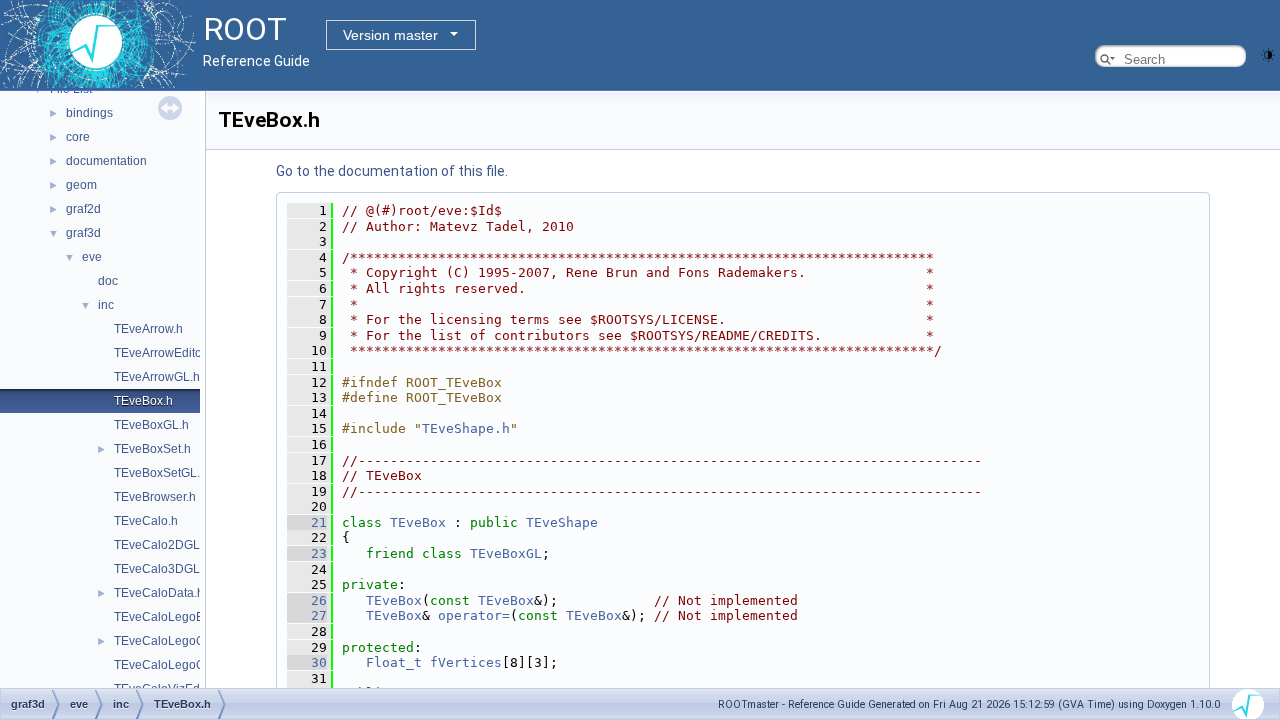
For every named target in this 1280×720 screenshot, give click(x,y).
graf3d (83, 233)
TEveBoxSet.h (152, 449)
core (78, 137)
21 (307, 522)
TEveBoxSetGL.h (160, 473)
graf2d (83, 209)
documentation (106, 161)
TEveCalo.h (146, 521)
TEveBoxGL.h (151, 425)
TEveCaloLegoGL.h (168, 641)
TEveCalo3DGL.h (162, 569)
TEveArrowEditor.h (164, 353)
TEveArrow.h (148, 329)
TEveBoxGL (506, 553)
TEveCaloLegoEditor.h (175, 617)
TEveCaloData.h (159, 593)
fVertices (466, 662)
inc (106, 305)
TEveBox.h (143, 401)
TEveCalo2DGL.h (162, 545)
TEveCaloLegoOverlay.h (180, 665)
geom (81, 185)
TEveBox (418, 522)
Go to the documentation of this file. (392, 171)
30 (307, 662)
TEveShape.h (466, 428)
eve (92, 257)
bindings (89, 113)
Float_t (394, 662)
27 (307, 615)
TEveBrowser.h (155, 497)
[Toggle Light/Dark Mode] (1268, 53)
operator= (474, 615)
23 (307, 553)
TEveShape (562, 522)
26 (307, 600)
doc (108, 281)
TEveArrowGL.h (157, 377)
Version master (390, 35)
